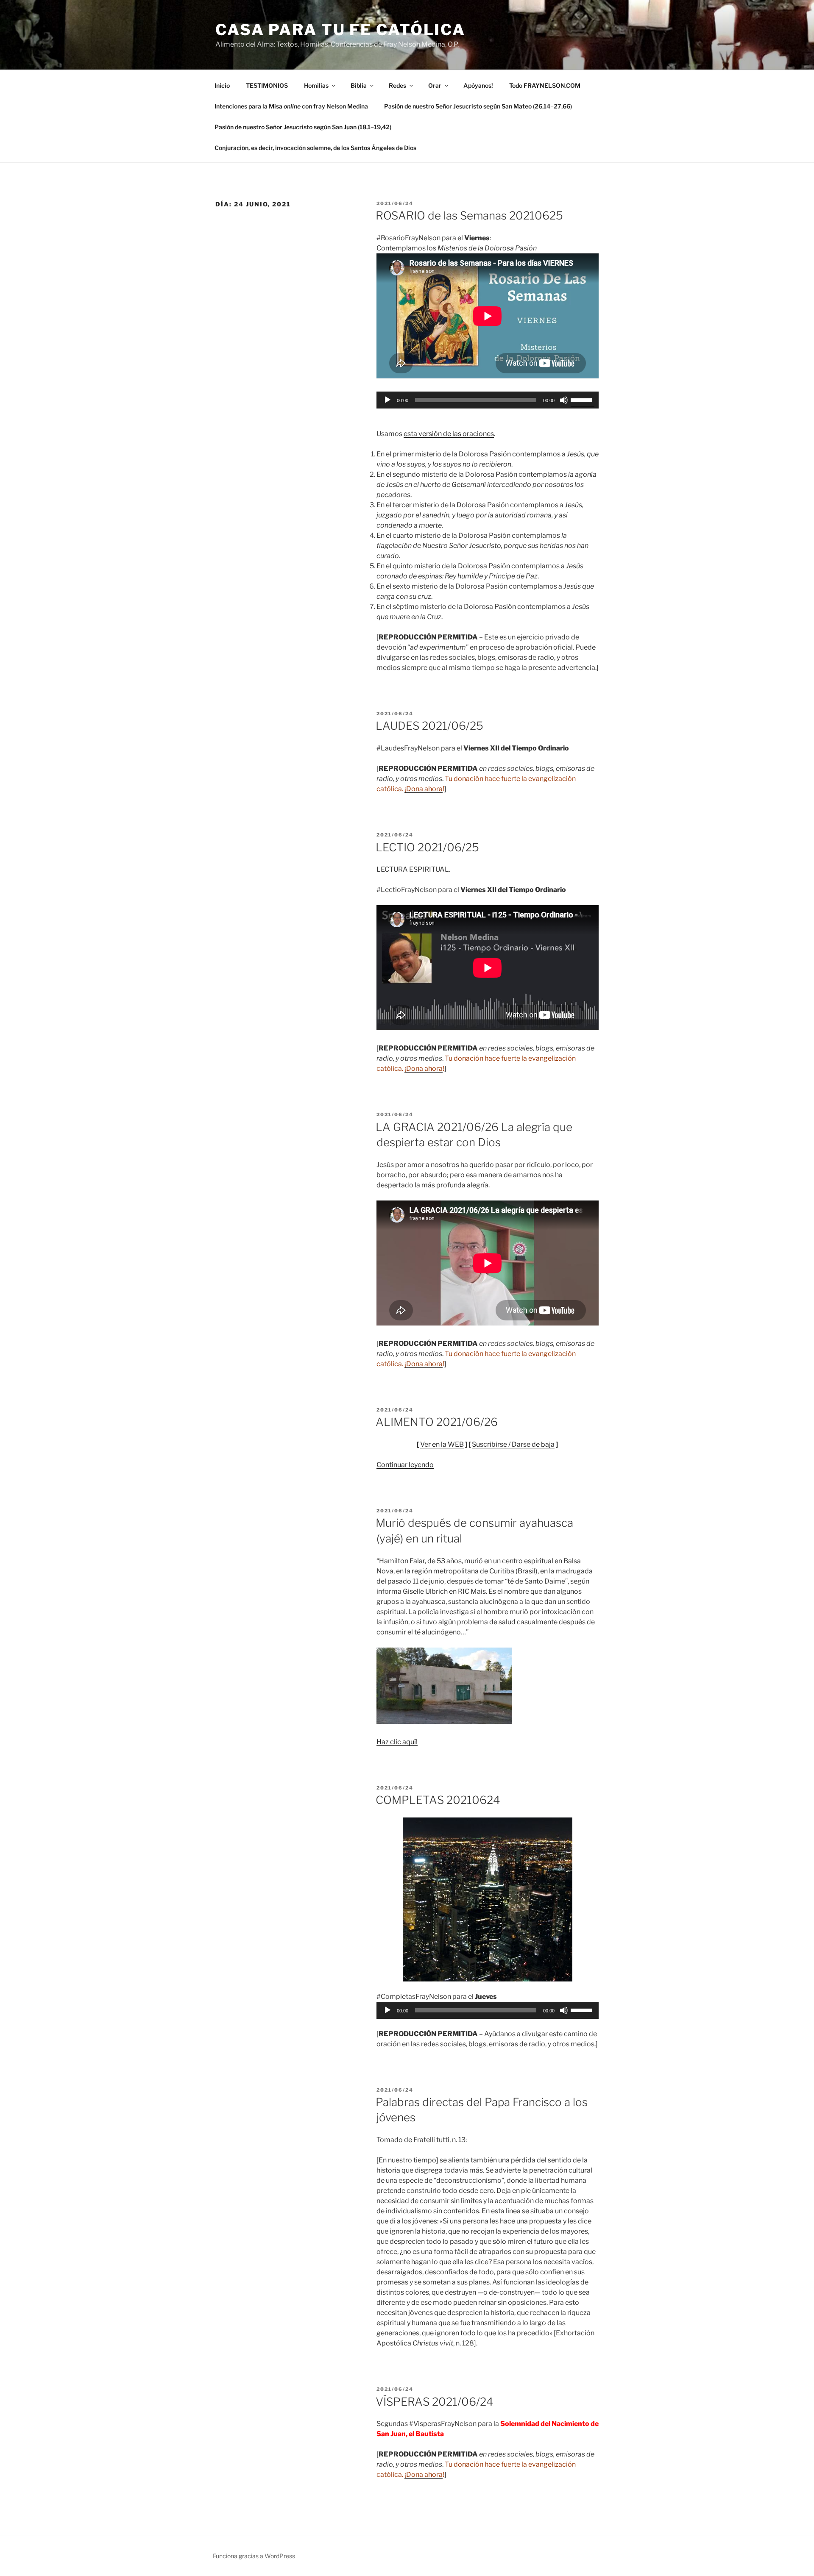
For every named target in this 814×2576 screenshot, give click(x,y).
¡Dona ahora (424, 789)
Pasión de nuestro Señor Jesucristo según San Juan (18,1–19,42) (303, 127)
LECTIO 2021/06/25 (427, 847)
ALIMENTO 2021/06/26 (437, 1422)
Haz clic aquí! (397, 1742)
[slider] (583, 399)
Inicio (222, 85)
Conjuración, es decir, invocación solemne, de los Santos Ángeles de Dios (315, 148)
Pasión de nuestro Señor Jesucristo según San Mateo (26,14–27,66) (478, 106)
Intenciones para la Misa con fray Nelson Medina (291, 106)
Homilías (316, 85)
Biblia (359, 85)
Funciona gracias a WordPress (254, 2556)
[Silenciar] (564, 400)
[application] (488, 400)
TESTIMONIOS (267, 85)
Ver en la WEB (442, 1444)
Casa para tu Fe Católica (340, 30)
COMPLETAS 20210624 (438, 1800)
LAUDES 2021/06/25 (429, 726)
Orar (435, 85)
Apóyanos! (478, 85)
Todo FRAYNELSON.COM (545, 85)
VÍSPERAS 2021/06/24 (435, 2402)
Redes (397, 85)
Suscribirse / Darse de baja (513, 1444)
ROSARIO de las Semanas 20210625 (469, 215)
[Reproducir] (387, 400)
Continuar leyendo (405, 1465)
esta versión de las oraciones (449, 434)
